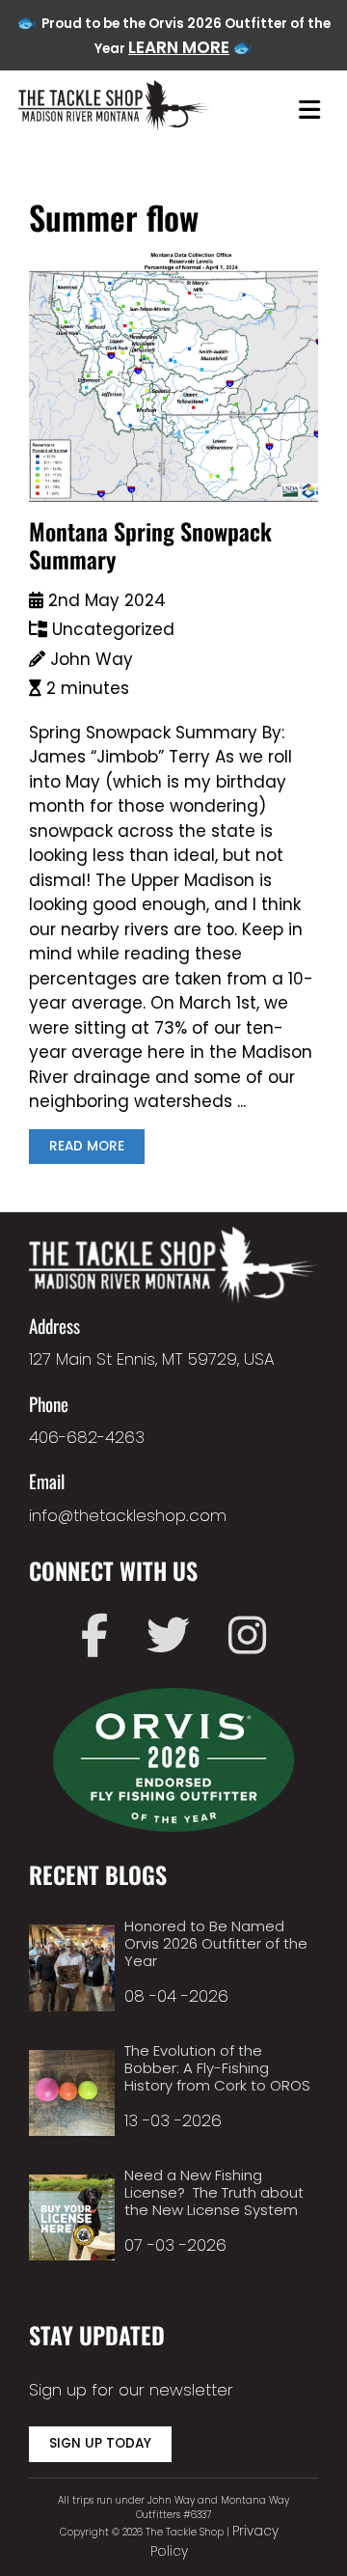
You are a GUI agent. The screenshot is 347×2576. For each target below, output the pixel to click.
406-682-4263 (87, 1437)
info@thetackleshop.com (128, 1515)
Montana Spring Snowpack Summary (150, 545)
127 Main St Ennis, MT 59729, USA (152, 1359)
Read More (87, 1146)
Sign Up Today (100, 2443)
